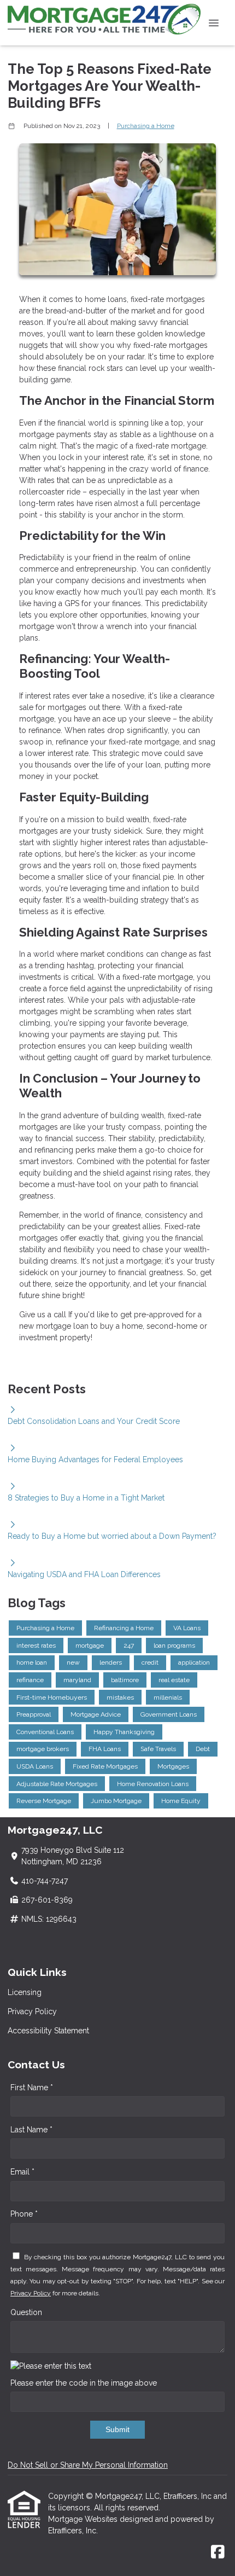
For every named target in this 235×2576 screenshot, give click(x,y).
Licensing (25, 1992)
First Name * (32, 2087)
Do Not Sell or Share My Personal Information (88, 2465)
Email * (22, 2172)
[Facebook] (218, 2552)
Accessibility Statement (48, 2031)
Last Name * (31, 2130)
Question (26, 2312)
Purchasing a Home (146, 126)
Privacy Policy (32, 2011)
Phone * (24, 2214)
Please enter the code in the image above (84, 2383)
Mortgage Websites (84, 2519)
